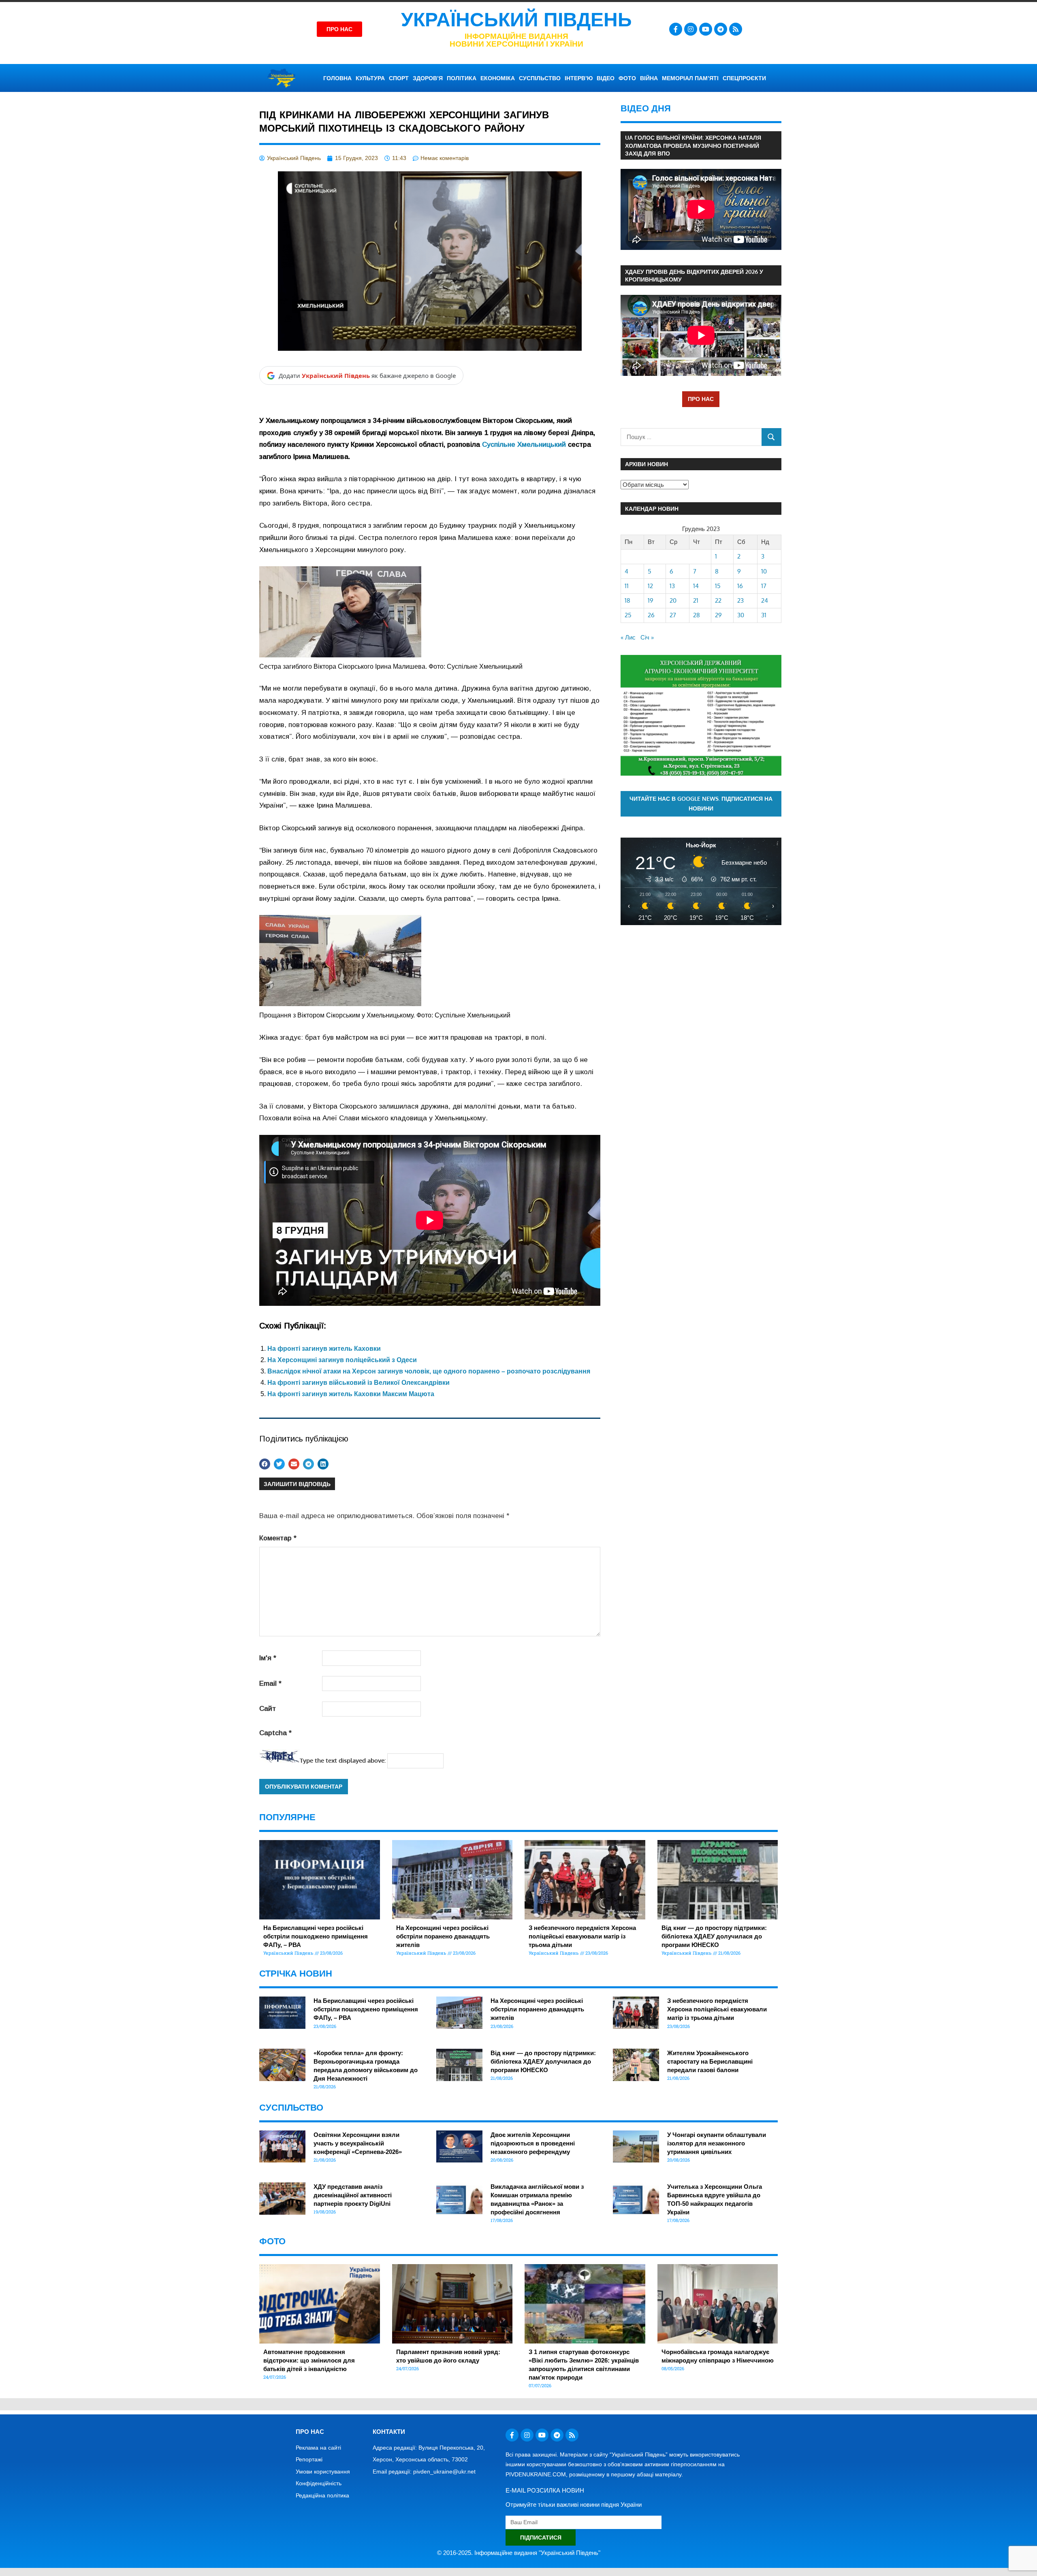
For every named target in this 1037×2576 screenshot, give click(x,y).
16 (740, 586)
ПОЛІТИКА (462, 78)
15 (718, 586)
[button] (265, 1464)
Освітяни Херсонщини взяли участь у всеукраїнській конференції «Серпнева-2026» (358, 2143)
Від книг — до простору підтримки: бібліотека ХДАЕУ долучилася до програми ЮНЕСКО (714, 1936)
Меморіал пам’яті (690, 78)
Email (270, 1684)
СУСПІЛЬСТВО (540, 78)
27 (673, 615)
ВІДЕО (606, 78)
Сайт (268, 1709)
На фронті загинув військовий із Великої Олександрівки (358, 1383)
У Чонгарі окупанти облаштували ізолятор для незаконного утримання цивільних (717, 2143)
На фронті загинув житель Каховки (324, 1349)
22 (718, 600)
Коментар (278, 1538)
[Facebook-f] (676, 29)
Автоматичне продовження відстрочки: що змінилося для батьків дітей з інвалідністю (309, 2360)
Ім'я (268, 1658)
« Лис (628, 637)
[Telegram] (721, 29)
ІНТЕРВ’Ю (579, 78)
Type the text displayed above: (343, 1760)
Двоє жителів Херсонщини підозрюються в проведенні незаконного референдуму (533, 2143)
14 (696, 586)
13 (672, 586)
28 (697, 615)
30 (741, 615)
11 (627, 586)
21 (696, 600)
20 (673, 600)
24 (765, 600)
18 (627, 600)
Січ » (647, 637)
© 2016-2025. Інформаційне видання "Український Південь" (519, 2553)
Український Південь (516, 20)
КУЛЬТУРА (370, 78)
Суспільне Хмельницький (524, 445)
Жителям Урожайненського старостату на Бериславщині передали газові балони (710, 2061)
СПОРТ (399, 78)
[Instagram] (691, 29)
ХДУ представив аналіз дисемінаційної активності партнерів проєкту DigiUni (353, 2195)
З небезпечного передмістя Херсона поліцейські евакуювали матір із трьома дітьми (582, 1936)
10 (764, 571)
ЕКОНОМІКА (498, 78)
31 (764, 615)
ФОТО (627, 78)
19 (651, 600)
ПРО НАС (701, 399)
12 (650, 586)
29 (718, 615)
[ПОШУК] (771, 437)
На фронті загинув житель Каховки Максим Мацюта (351, 1394)
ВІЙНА (649, 78)
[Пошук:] (691, 437)
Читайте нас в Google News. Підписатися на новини (701, 804)
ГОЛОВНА (337, 78)
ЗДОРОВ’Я (428, 78)
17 (764, 586)
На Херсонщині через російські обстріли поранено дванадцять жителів (443, 1936)
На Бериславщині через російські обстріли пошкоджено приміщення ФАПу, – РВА (316, 1936)
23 (740, 600)
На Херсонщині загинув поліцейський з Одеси (342, 1360)
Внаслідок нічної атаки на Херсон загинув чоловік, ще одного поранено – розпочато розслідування (429, 1371)
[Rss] (736, 29)
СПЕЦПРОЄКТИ (744, 78)
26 (651, 615)
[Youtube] (706, 29)
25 (628, 615)
